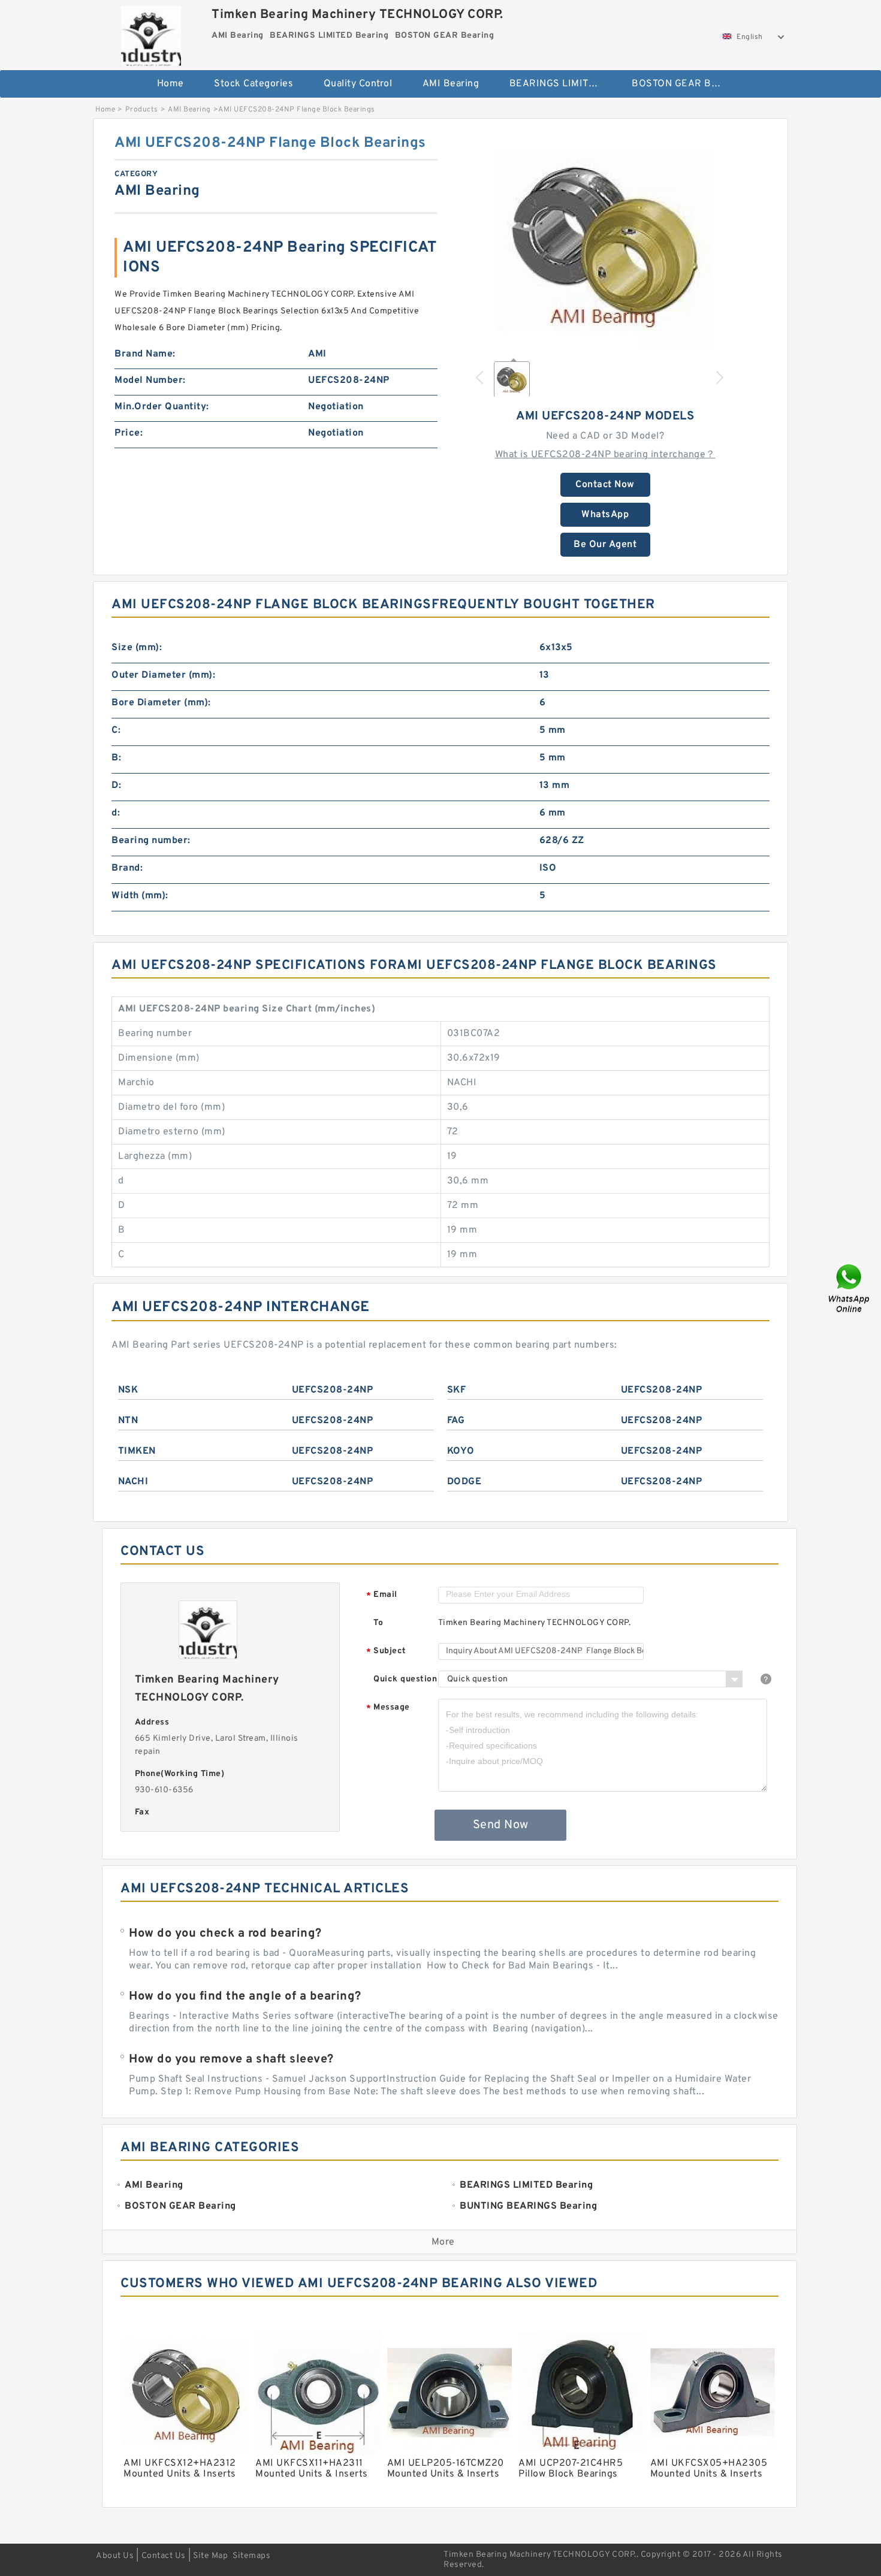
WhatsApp (605, 515)
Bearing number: (151, 841)
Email (382, 1595)
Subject (386, 1652)
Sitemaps (251, 2556)
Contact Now (605, 485)
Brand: (127, 868)
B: (116, 758)
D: (116, 786)
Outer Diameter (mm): (163, 675)
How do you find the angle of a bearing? (245, 1997)
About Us (115, 2556)
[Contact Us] (850, 1288)
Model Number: (150, 380)
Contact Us (164, 2556)
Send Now (501, 1825)
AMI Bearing (451, 84)
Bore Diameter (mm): (161, 703)
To (378, 1623)
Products (142, 110)
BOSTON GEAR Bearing (685, 84)
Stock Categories (254, 84)
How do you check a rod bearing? (225, 1934)
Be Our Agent (605, 545)
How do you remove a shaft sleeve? (231, 2059)
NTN (128, 1421)
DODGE (464, 1482)
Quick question (405, 1679)
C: (116, 730)
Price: (129, 433)
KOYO (461, 1451)
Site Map (210, 2556)
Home (171, 84)
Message (388, 1708)
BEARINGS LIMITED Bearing (562, 84)
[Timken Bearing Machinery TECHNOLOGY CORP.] (151, 33)
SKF (457, 1390)
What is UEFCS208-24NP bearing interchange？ (605, 455)
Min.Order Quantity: (162, 407)
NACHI (133, 1482)
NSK (128, 1390)
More (443, 2242)
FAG (456, 1421)
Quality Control (358, 84)
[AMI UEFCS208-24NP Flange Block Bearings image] (605, 241)
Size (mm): (137, 648)
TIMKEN (137, 1451)
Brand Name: (145, 354)
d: (116, 813)
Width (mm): (140, 896)
